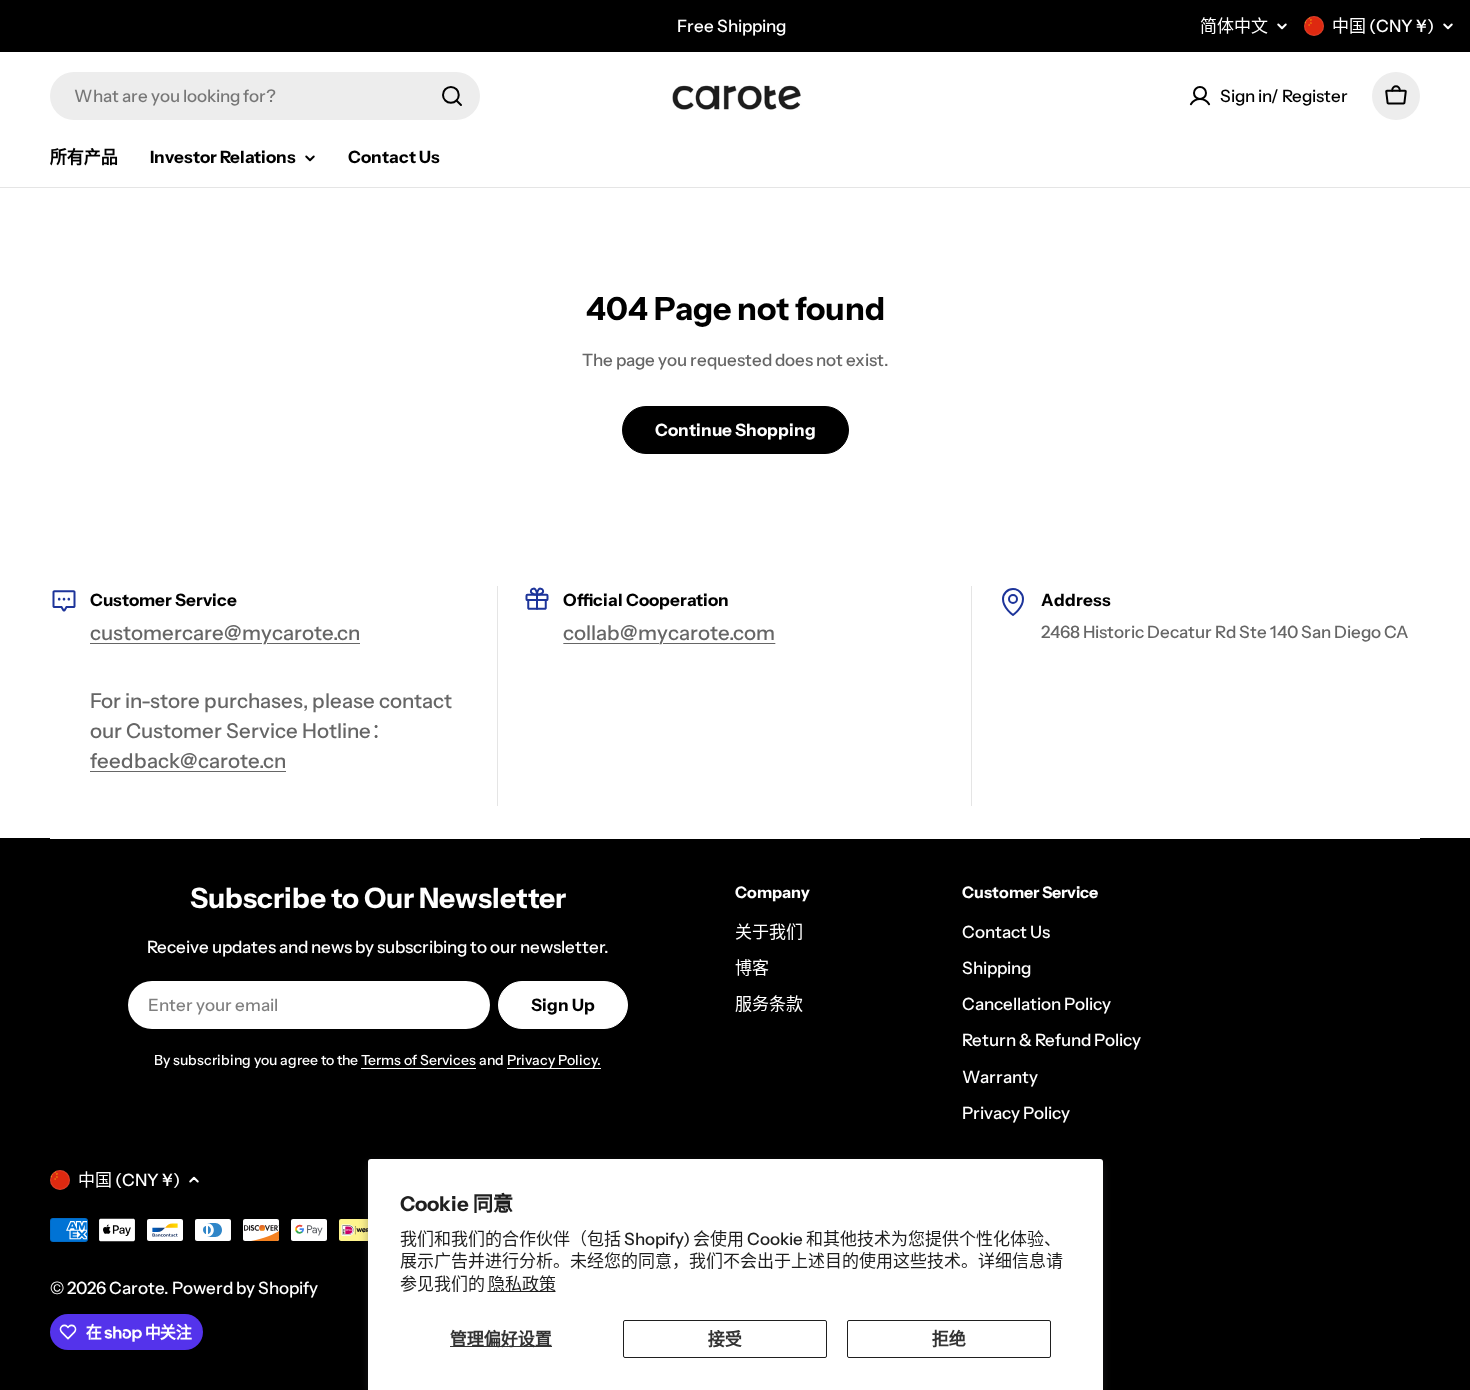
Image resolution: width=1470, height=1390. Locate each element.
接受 (725, 1339)
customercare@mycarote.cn (225, 632)
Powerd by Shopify (245, 1288)
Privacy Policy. (554, 1060)
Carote (136, 1288)
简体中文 (1234, 26)
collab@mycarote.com (669, 632)
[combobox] (265, 96)
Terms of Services (418, 1060)
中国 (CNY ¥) (1383, 26)
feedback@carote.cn (188, 760)
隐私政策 (522, 1284)
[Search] (452, 96)
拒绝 (949, 1339)
